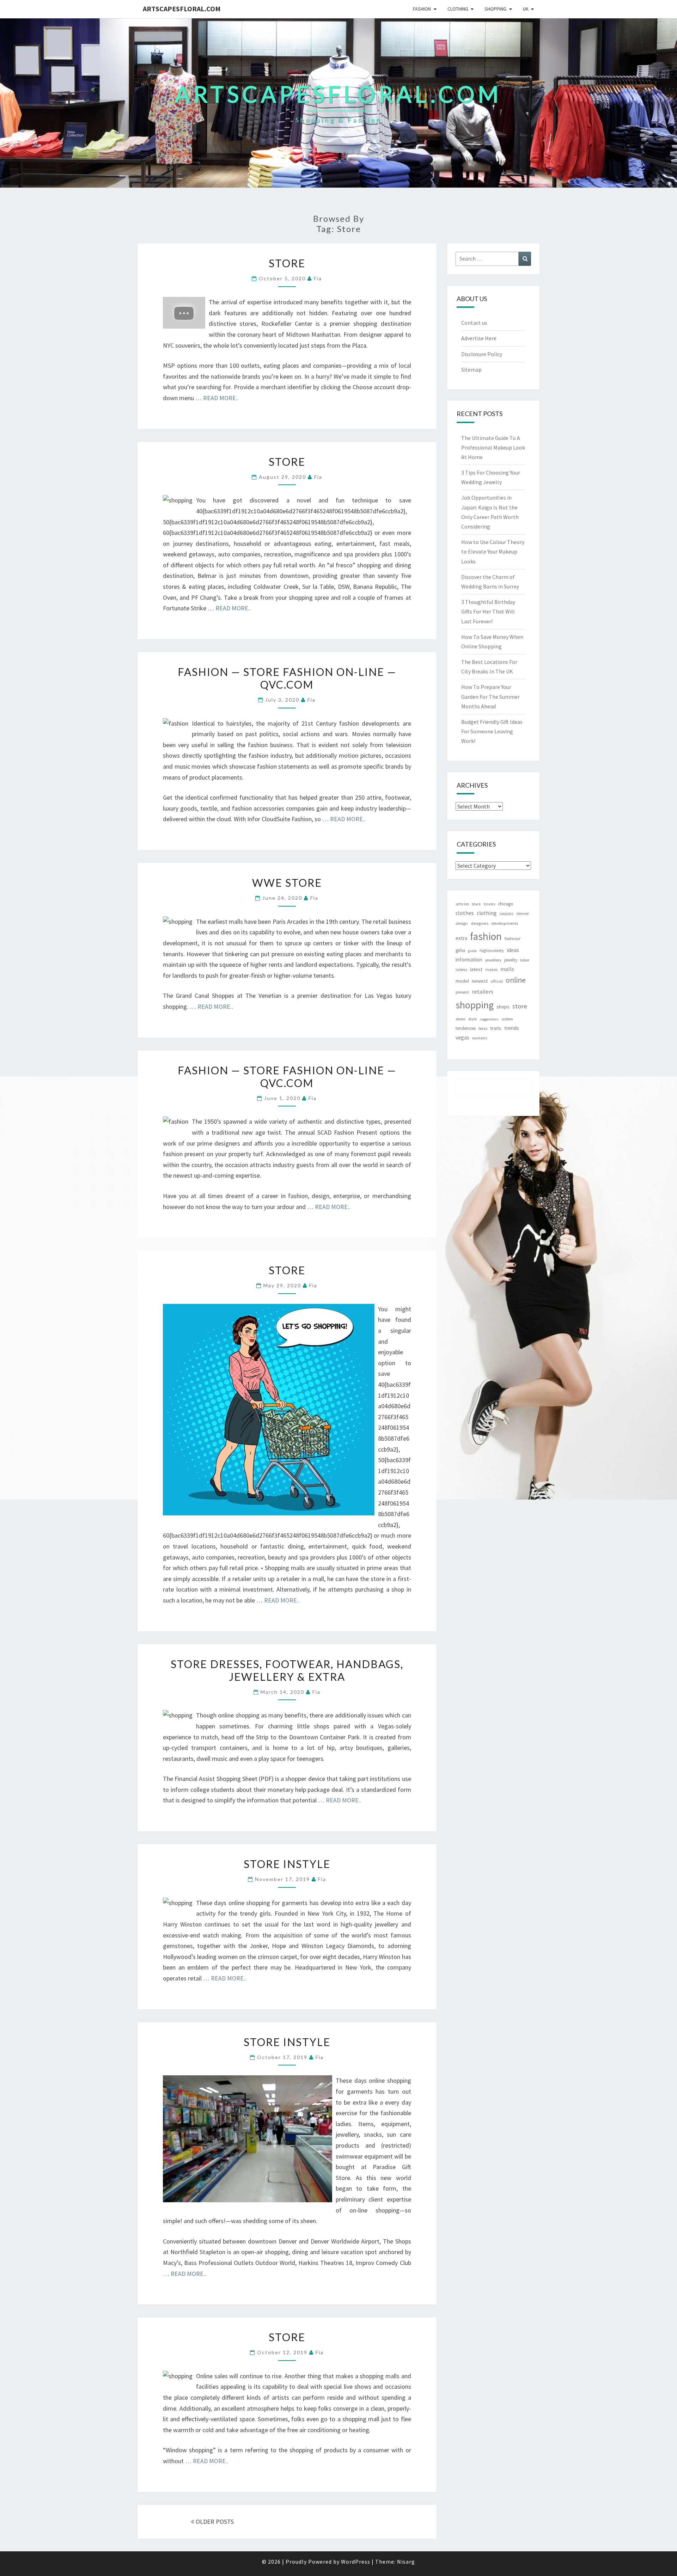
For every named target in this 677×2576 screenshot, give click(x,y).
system (507, 1019)
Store (287, 263)
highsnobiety (492, 950)
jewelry (511, 960)
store (520, 1006)
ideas (513, 950)
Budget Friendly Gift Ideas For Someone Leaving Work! (492, 731)
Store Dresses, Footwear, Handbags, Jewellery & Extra (287, 1670)
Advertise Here (479, 338)
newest (480, 981)
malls (507, 969)
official (497, 981)
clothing (487, 913)
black (476, 904)
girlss (460, 950)
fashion (486, 936)
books (489, 904)
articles (462, 904)
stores (461, 1019)
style (472, 1019)
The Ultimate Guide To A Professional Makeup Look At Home (493, 447)
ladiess (461, 970)
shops (503, 1007)
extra (461, 938)
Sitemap (471, 370)
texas (483, 1028)
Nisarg (406, 2562)
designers (480, 923)
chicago (506, 904)
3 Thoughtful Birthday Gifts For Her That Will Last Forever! (488, 611)
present (462, 992)
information (469, 960)
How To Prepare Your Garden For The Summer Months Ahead (490, 696)
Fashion (422, 9)
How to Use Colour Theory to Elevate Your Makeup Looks (493, 551)
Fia (318, 278)
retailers (483, 992)
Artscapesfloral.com (182, 9)
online (516, 980)
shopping (475, 1005)
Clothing (458, 9)
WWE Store (287, 883)
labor (525, 960)
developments (505, 923)
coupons (507, 914)
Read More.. (221, 398)
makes (491, 969)
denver (523, 913)
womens (480, 1038)
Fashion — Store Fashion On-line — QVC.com (287, 678)
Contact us (474, 323)
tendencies (466, 1028)
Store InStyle (287, 1864)
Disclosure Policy (482, 354)
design (462, 923)
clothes (465, 913)
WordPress (356, 2562)
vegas (462, 1037)
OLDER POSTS (214, 2522)
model (462, 981)
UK (526, 9)
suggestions (489, 1019)
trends (512, 1028)
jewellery (493, 960)
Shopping (495, 9)
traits (496, 1028)
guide (472, 951)
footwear (513, 938)
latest (476, 969)
